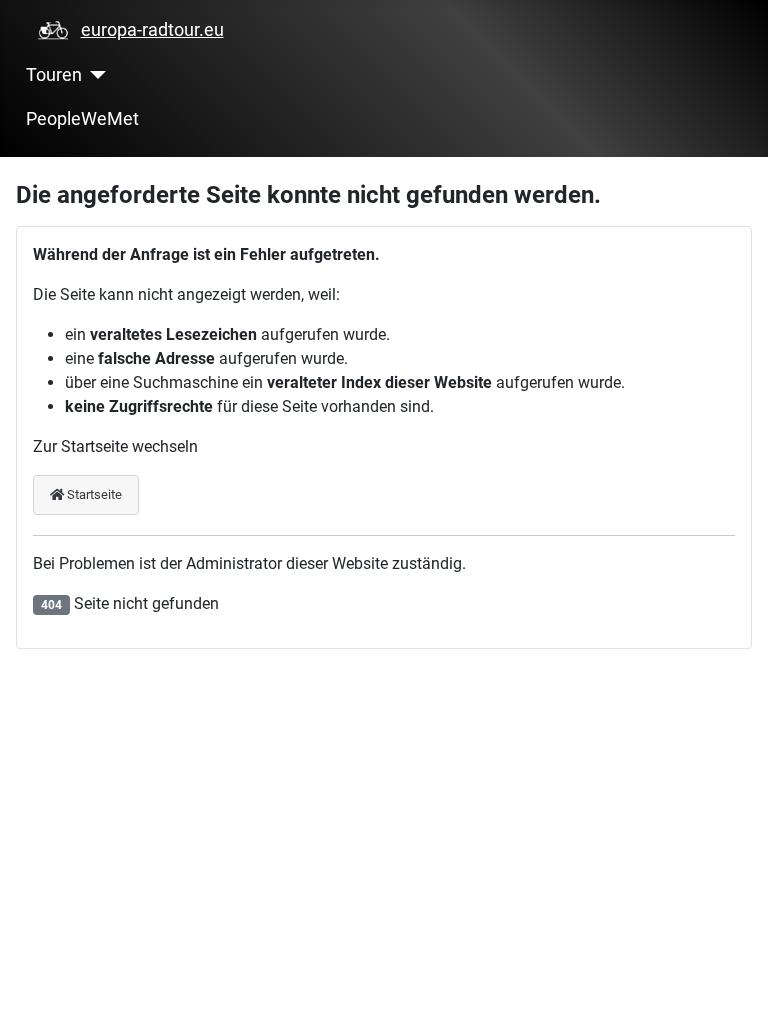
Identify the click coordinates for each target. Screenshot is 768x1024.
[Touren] (94, 75)
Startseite (93, 494)
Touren (54, 75)
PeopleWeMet (82, 119)
